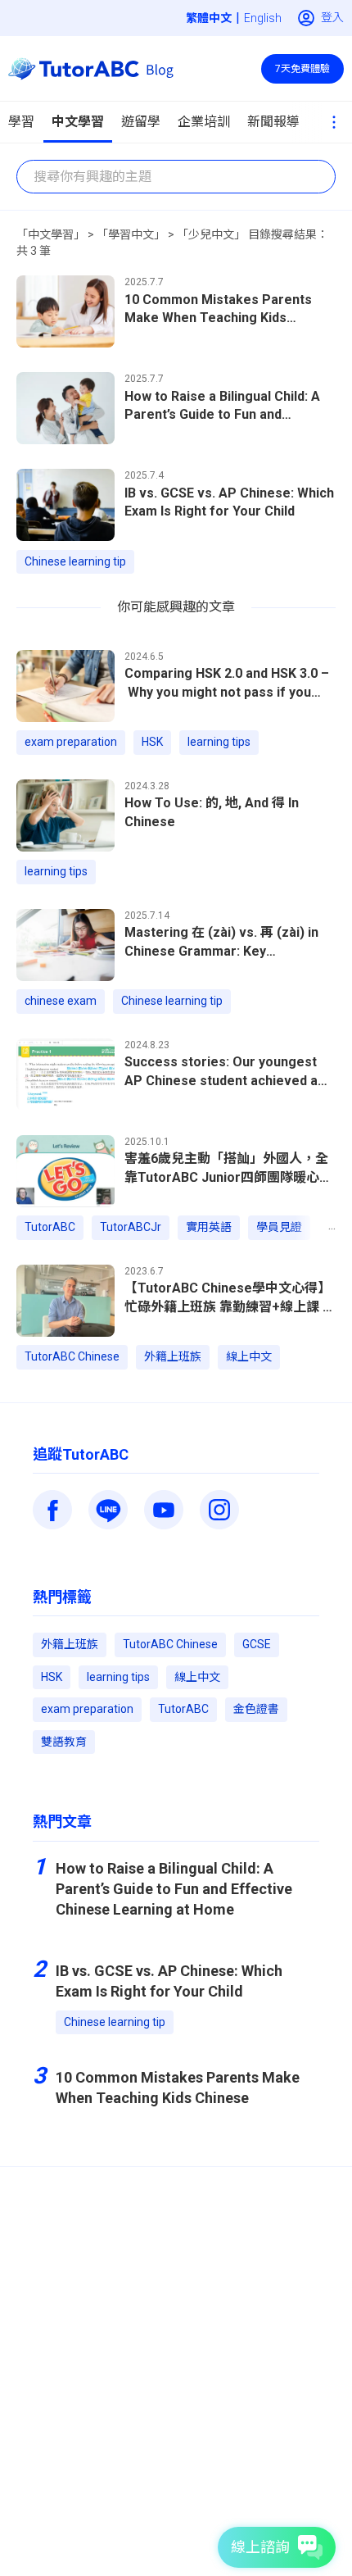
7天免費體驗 (302, 69)
